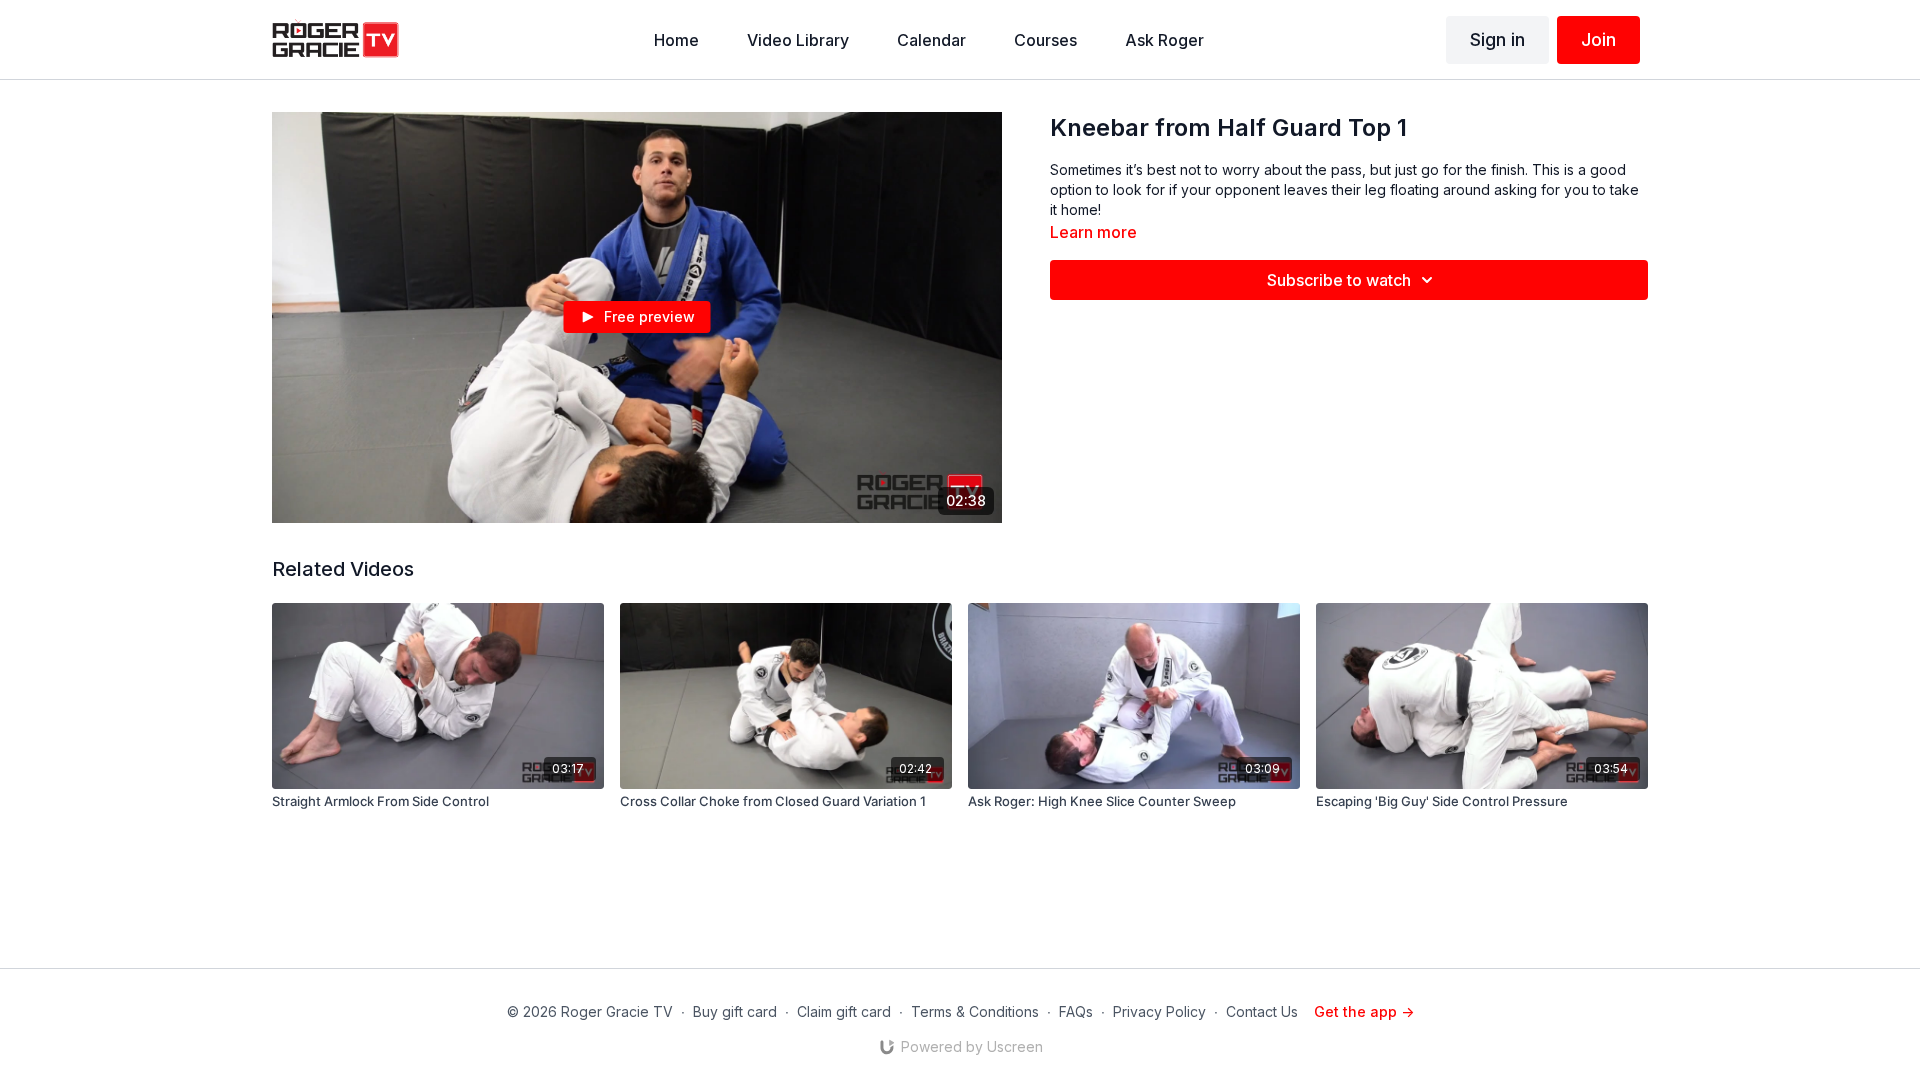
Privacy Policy (1159, 1011)
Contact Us (1262, 1011)
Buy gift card (735, 1011)
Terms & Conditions (975, 1011)
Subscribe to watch (1339, 280)
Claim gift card (844, 1011)
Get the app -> (1364, 1011)
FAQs (1076, 1011)
